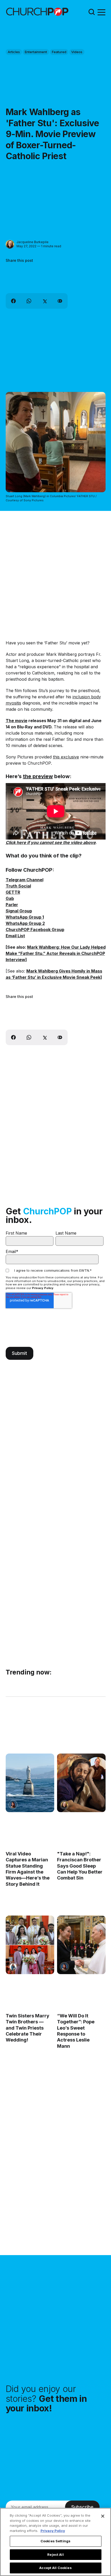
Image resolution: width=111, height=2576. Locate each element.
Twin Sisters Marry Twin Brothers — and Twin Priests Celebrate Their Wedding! (27, 2028)
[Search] (92, 12)
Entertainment (36, 52)
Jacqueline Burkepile (33, 242)
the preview (38, 776)
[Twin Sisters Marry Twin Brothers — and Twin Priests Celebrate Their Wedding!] (30, 1945)
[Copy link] (60, 301)
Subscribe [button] (82, 2507)
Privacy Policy (43, 1288)
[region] (55, 2542)
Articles (14, 52)
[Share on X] (44, 301)
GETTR (13, 892)
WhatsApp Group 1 (25, 917)
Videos (77, 52)
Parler (12, 905)
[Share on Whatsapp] (29, 301)
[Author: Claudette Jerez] (13, 1805)
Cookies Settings (55, 2541)
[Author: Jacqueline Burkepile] (10, 244)
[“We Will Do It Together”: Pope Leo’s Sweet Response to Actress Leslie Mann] (81, 1945)
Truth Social (18, 886)
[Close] (103, 2516)
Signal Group (19, 911)
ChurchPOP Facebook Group (35, 930)
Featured (59, 52)
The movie (17, 721)
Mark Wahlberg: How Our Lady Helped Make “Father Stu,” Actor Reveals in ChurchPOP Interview (56, 953)
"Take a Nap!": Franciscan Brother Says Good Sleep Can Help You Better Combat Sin (80, 1866)
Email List (15, 936)
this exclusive (66, 757)
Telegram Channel (25, 880)
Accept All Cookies (55, 2568)
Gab (10, 898)
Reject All (55, 2554)
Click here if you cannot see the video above (51, 842)
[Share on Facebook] (13, 301)
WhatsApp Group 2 (25, 923)
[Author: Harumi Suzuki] (13, 1967)
